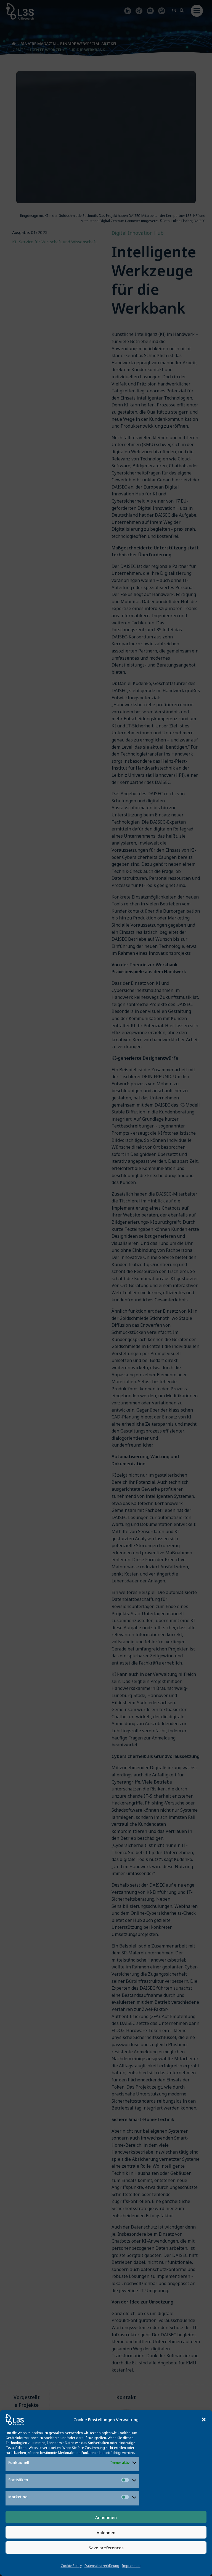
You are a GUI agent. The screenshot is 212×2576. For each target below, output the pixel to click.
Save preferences (106, 2548)
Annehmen (106, 2517)
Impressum (131, 2566)
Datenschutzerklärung (102, 2566)
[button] (204, 2419)
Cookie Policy (71, 2566)
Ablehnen (106, 2532)
